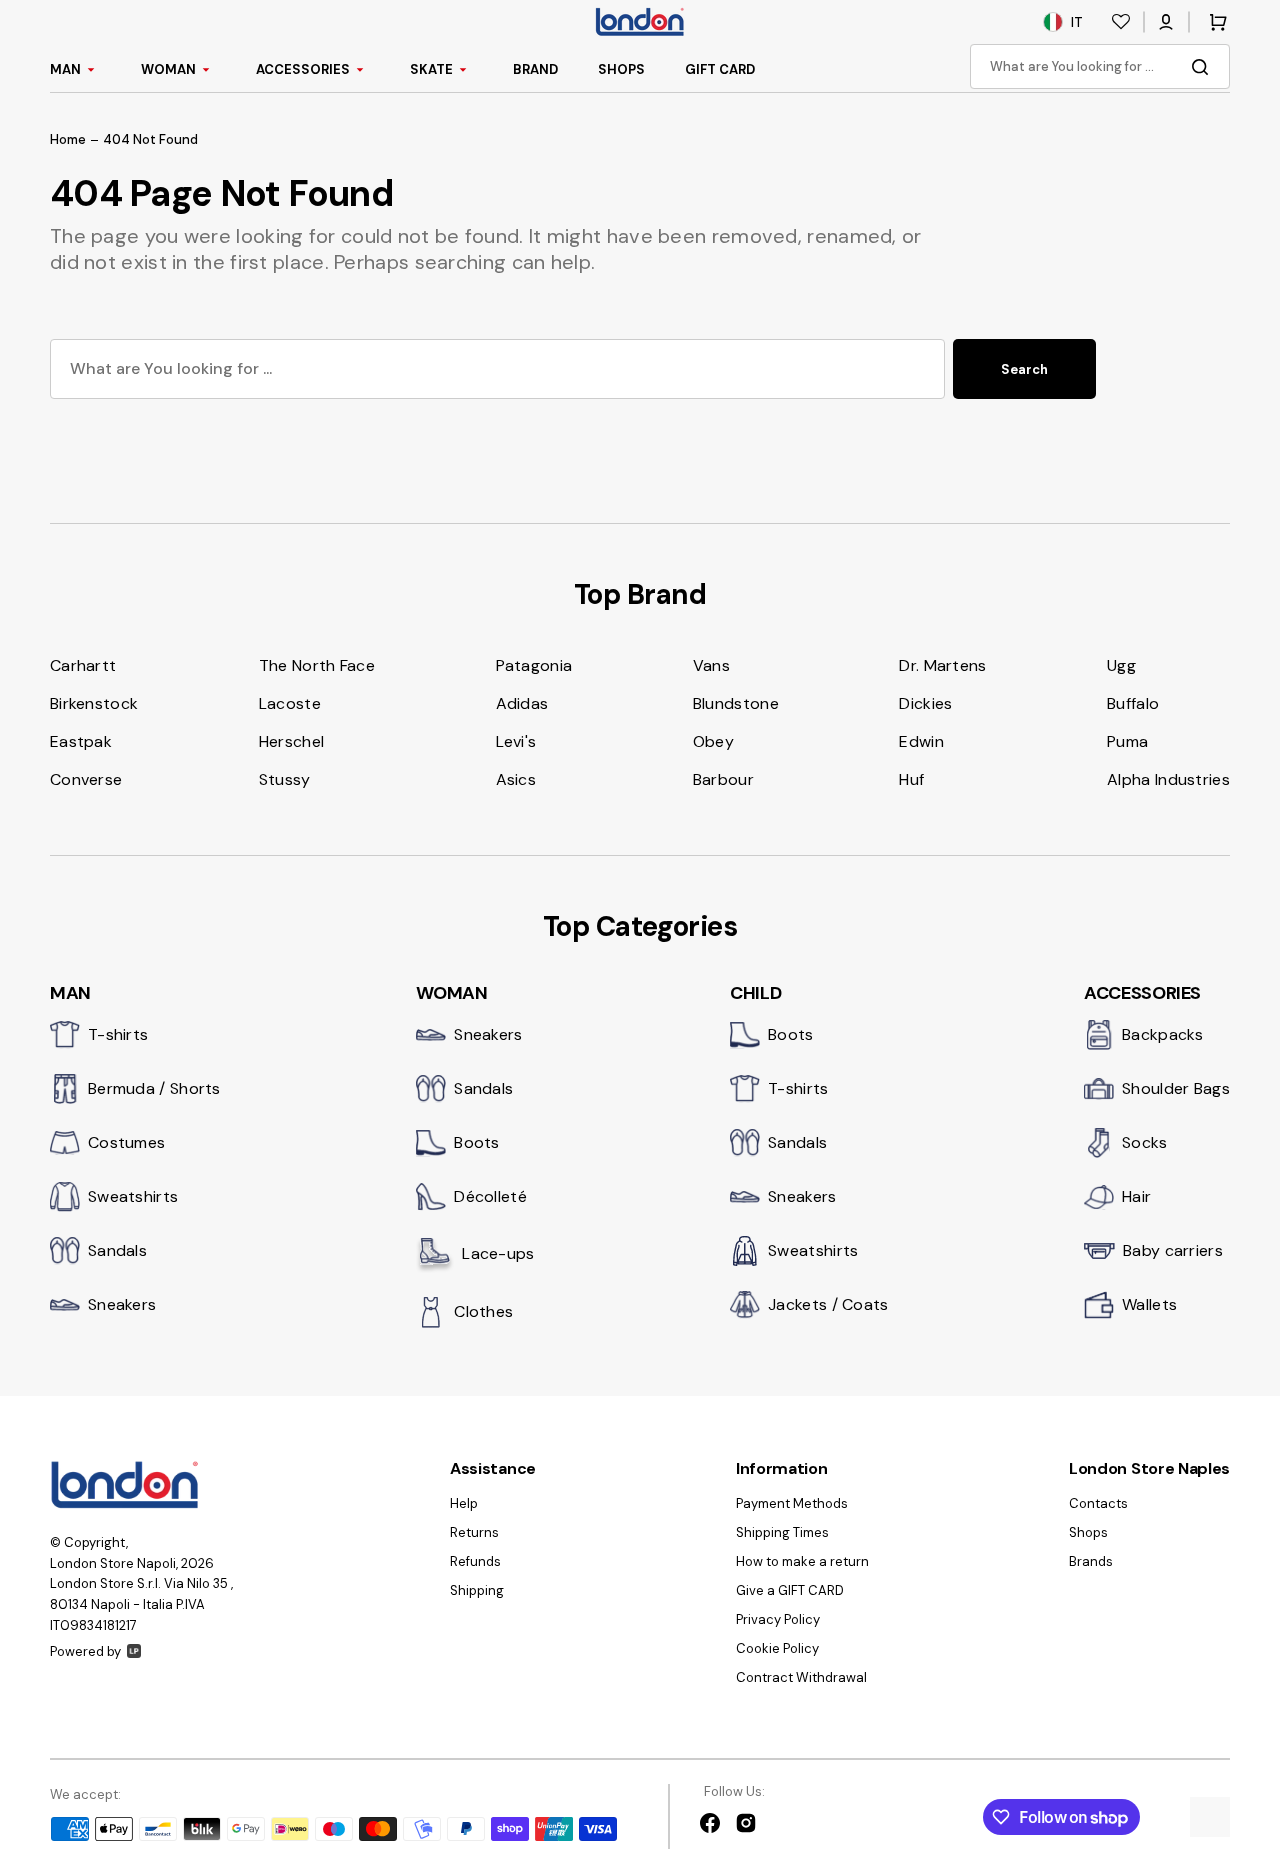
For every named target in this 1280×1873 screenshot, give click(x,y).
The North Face (317, 665)
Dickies (925, 703)
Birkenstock (94, 703)
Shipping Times (782, 1532)
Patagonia (534, 665)
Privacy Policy (778, 1619)
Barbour (723, 779)
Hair (1136, 1196)
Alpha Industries (1168, 779)
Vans (711, 665)
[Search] (1204, 67)
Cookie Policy (777, 1648)
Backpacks (1163, 1034)
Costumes (126, 1142)
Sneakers (122, 1304)
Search (1024, 369)
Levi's (516, 741)
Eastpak (81, 741)
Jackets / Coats (828, 1304)
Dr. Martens (942, 665)
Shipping (477, 1590)
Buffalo (1133, 703)
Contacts (1098, 1504)
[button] (1166, 22)
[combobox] (1100, 66)
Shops (1088, 1532)
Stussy (285, 779)
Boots (477, 1142)
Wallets (1149, 1304)
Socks (1145, 1142)
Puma (1127, 741)
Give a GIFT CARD (790, 1590)
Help (464, 1504)
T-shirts (118, 1034)
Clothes (483, 1311)
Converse (86, 779)
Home (68, 140)
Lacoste (290, 703)
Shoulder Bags (1176, 1088)
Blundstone (736, 703)
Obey (713, 741)
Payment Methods (792, 1504)
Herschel (291, 741)
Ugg (1121, 665)
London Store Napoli (113, 1563)
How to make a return (802, 1561)
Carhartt (83, 665)
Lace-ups (498, 1253)
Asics (516, 779)
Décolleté (490, 1196)
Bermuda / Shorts (154, 1088)
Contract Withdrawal (801, 1677)
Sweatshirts (133, 1196)
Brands (1091, 1561)
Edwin (921, 741)
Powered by (85, 1651)
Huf (911, 779)
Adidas (522, 703)
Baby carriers (1173, 1250)
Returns (474, 1532)
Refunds (475, 1561)
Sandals (117, 1250)
